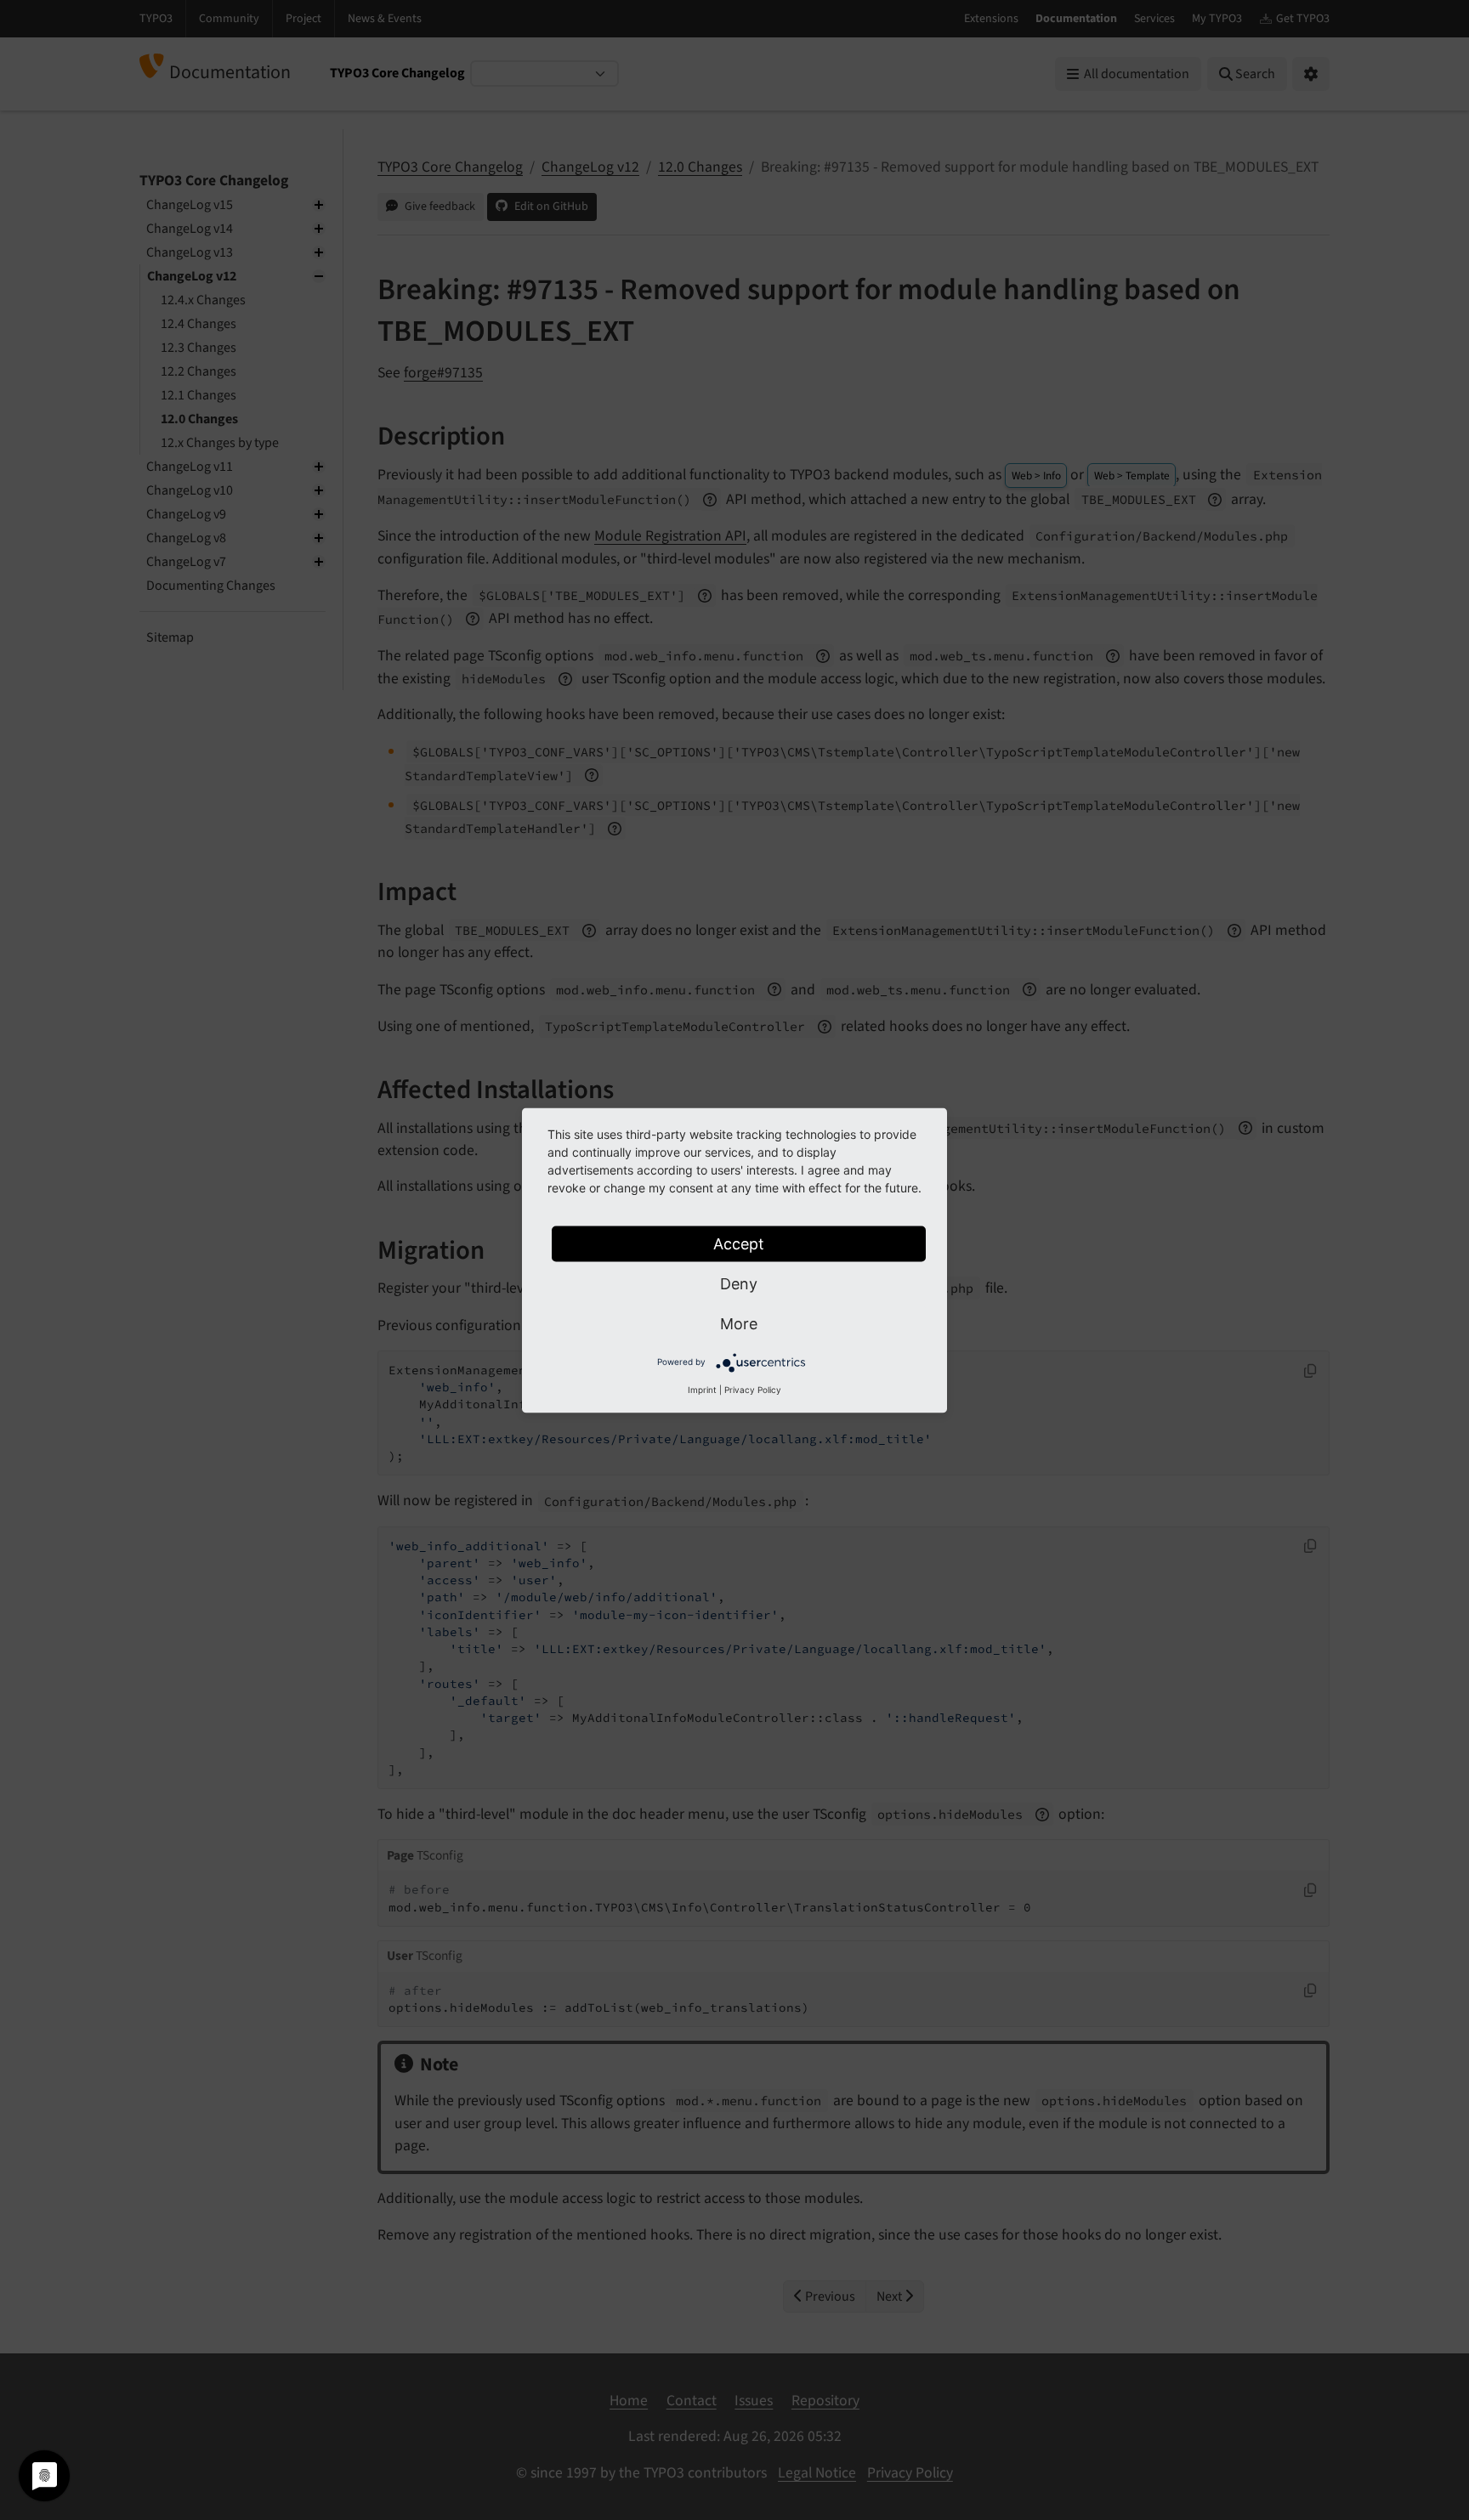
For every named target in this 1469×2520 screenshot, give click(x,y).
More (739, 1323)
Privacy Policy (753, 1389)
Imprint (702, 1389)
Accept (739, 1243)
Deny (739, 1283)
